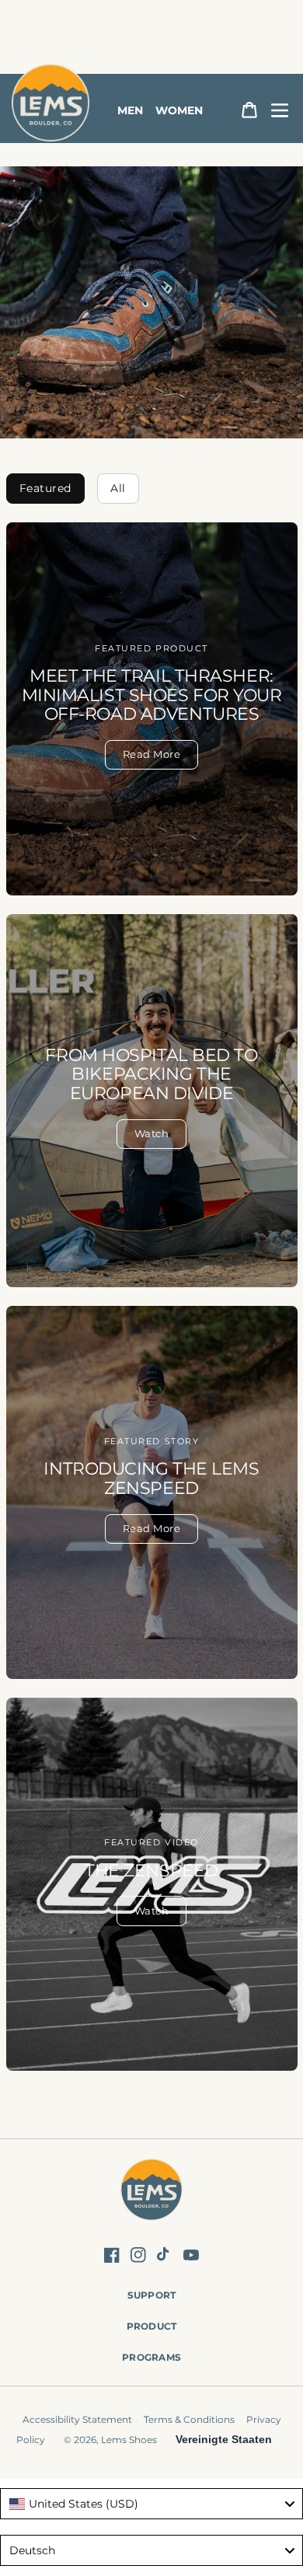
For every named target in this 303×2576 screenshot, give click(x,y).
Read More (152, 754)
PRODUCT (152, 2326)
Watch (152, 1133)
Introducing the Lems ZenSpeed (151, 1478)
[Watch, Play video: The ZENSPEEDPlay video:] (152, 1884)
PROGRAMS (151, 2357)
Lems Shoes (129, 2440)
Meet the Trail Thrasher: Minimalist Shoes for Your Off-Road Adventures (152, 695)
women (179, 110)
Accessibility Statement (77, 2419)
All (118, 488)
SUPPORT (152, 2295)
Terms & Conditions (189, 2419)
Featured (45, 488)
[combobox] (151, 2504)
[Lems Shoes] (152, 2192)
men (130, 110)
